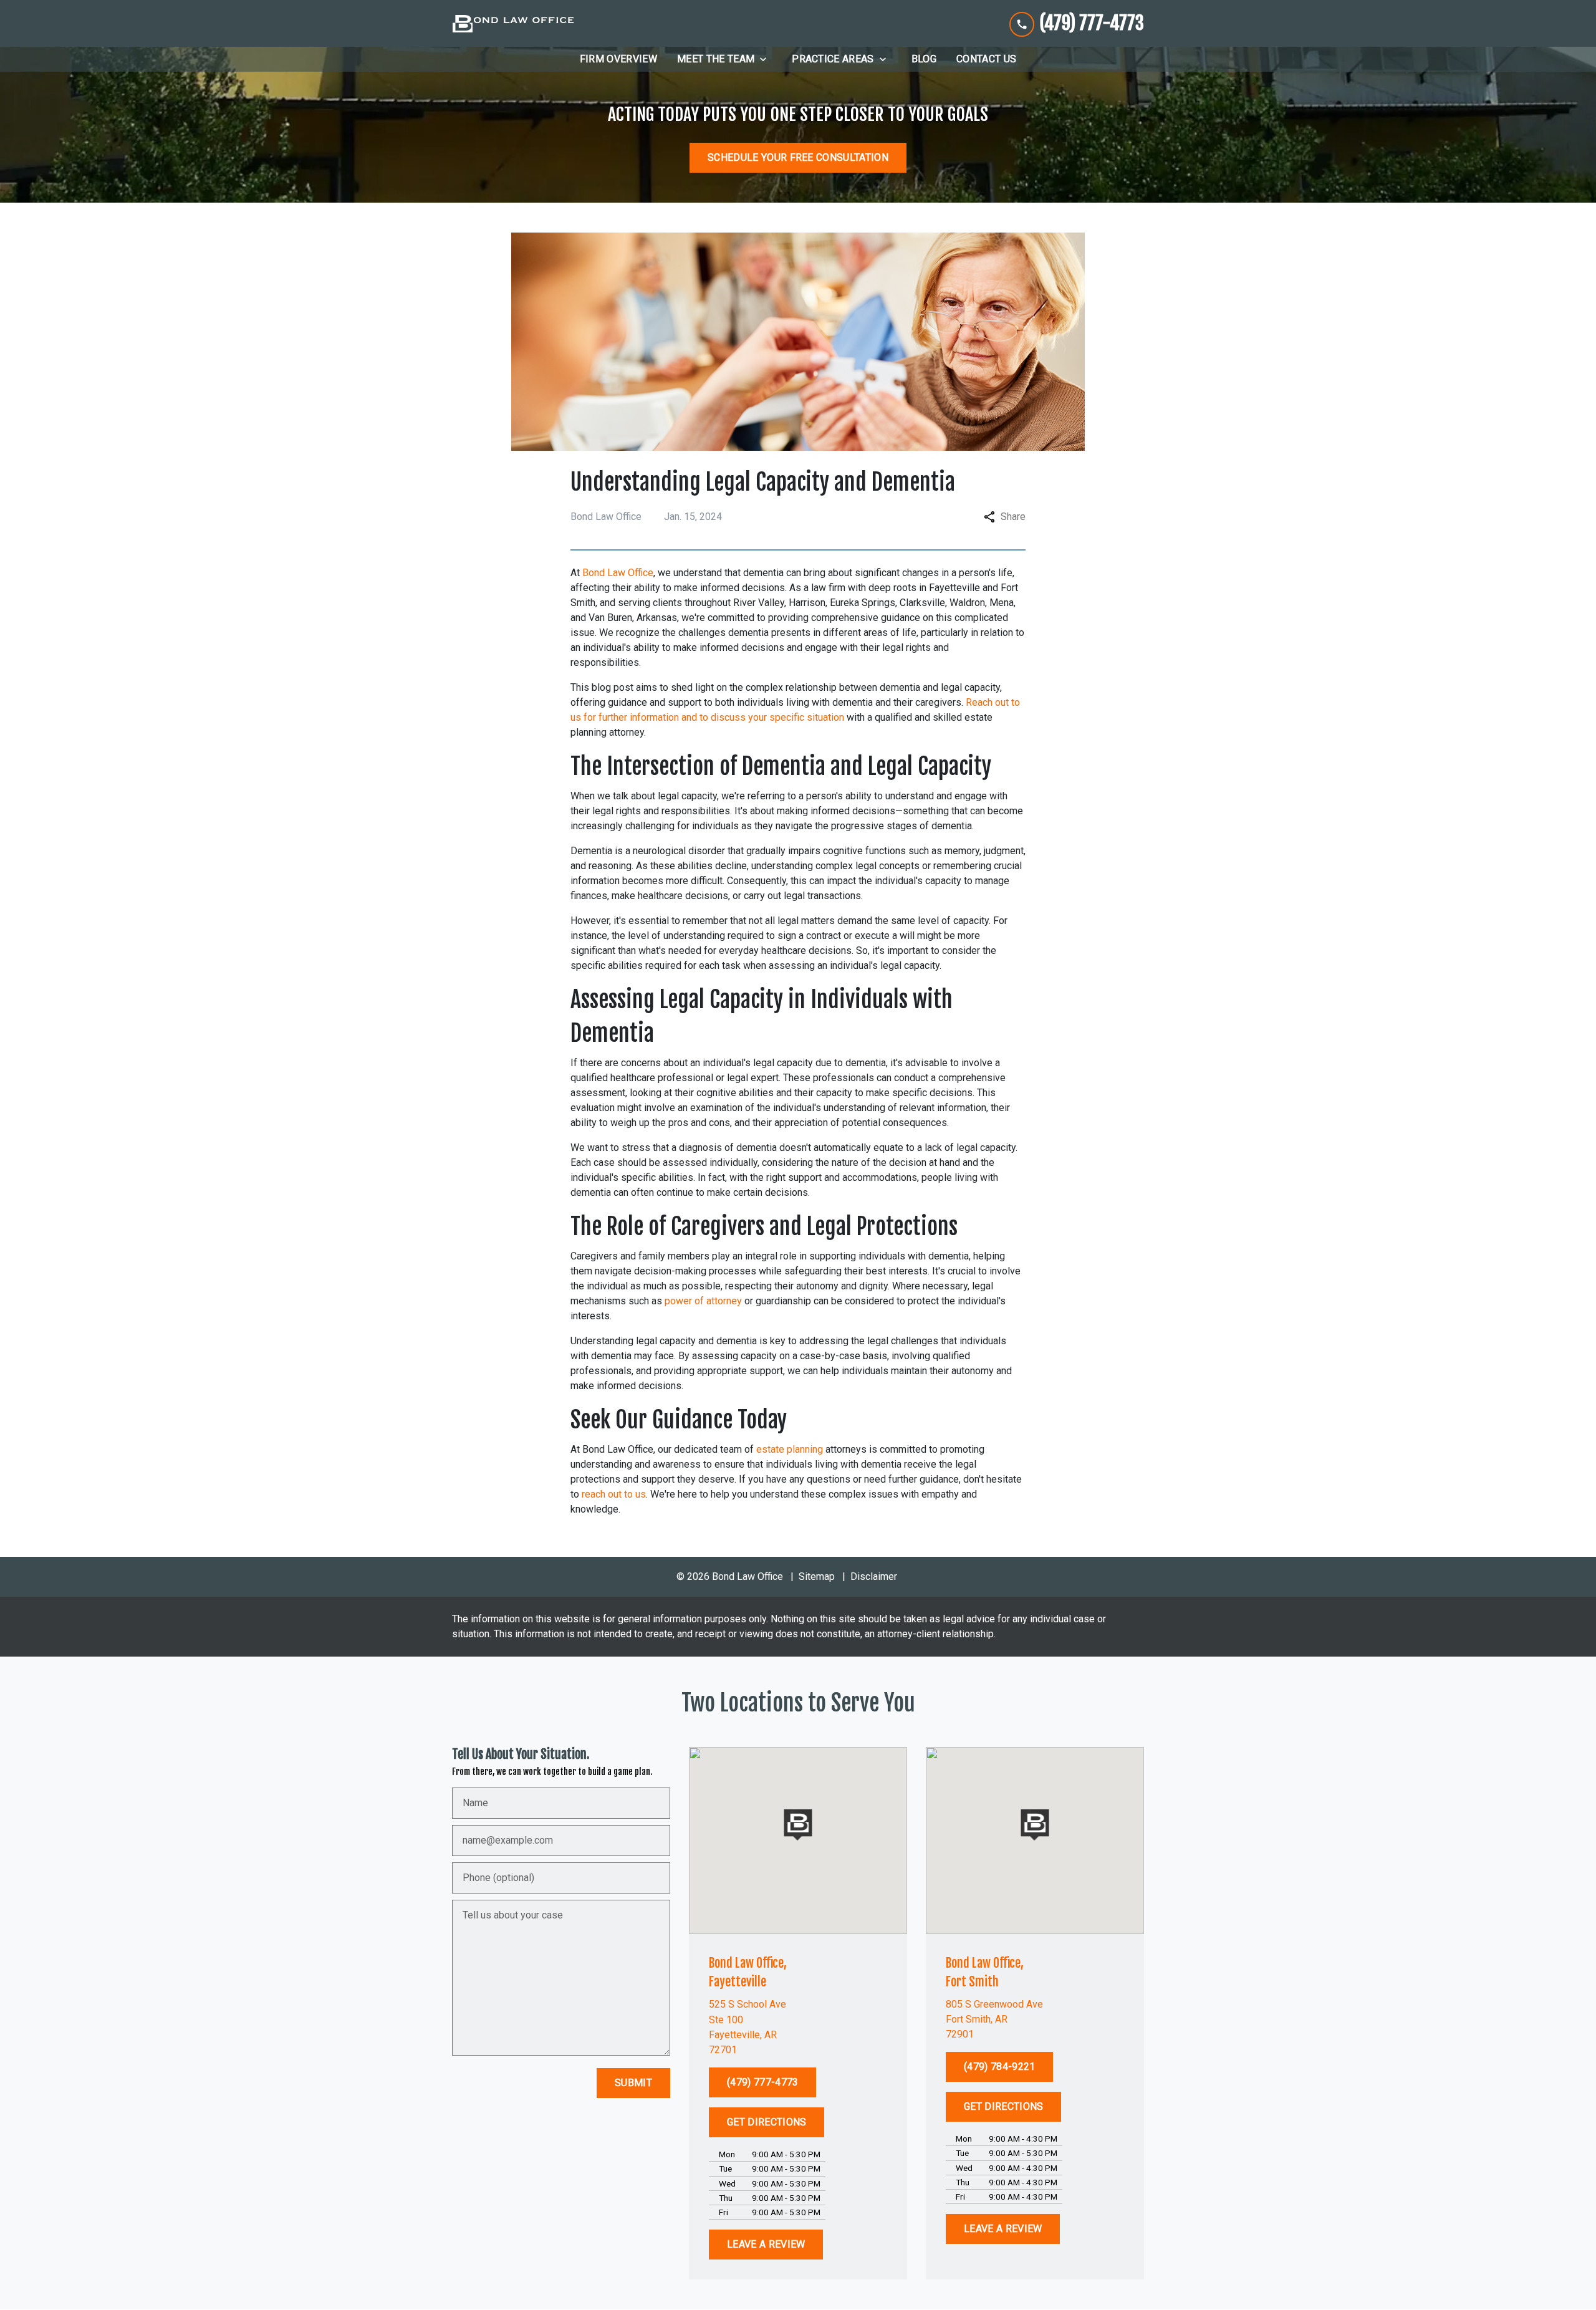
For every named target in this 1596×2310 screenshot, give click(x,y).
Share (1013, 517)
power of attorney (703, 1301)
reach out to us (613, 1494)
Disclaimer (874, 1576)
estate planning (791, 1449)
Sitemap (817, 1576)
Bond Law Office (618, 573)
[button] (798, 1825)
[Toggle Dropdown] (767, 59)
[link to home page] (513, 24)
